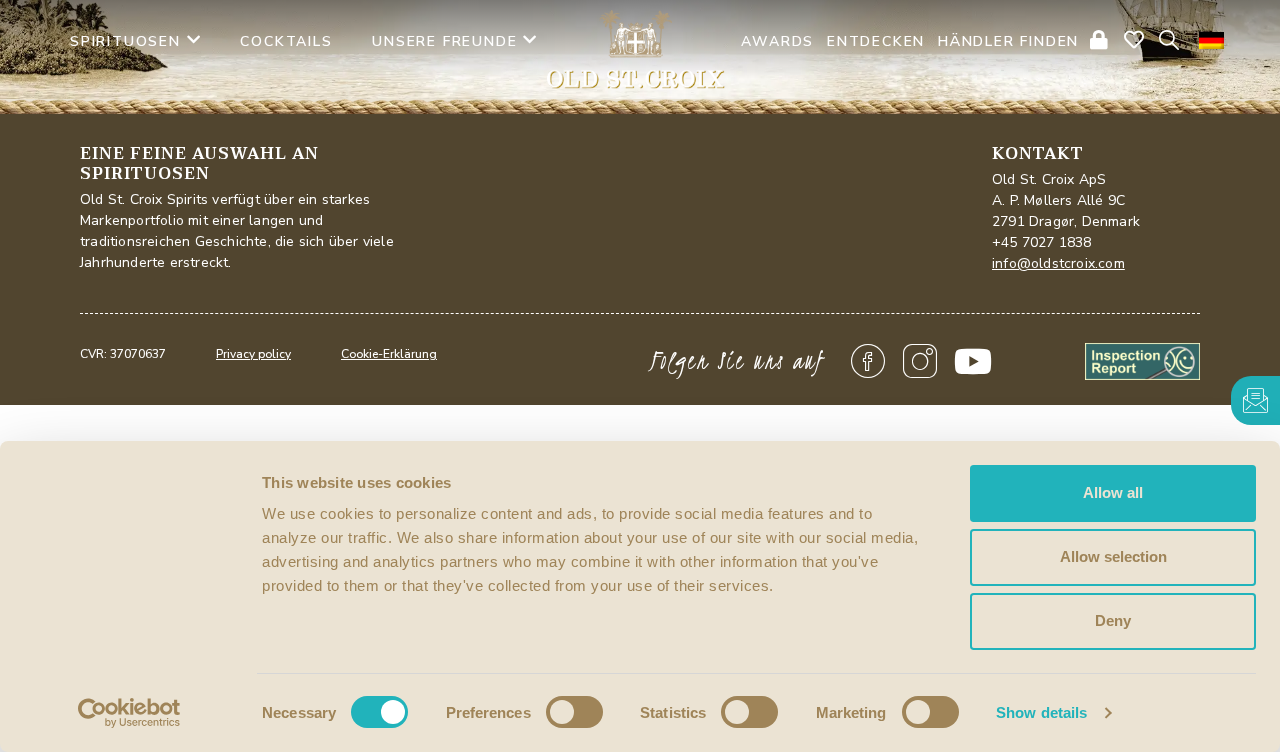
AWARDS (777, 41)
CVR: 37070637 (123, 354)
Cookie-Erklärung (389, 354)
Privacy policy (253, 354)
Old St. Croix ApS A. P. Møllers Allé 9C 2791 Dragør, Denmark (1066, 200)
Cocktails (286, 41)
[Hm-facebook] (868, 362)
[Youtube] (973, 362)
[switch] (574, 712)
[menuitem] (1211, 40)
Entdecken (876, 41)
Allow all (1113, 492)
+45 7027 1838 (1042, 242)
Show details (1041, 712)
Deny (1113, 620)
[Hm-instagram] (921, 362)
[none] (1211, 40)
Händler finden (1008, 41)
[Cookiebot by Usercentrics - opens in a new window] (129, 713)
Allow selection (1113, 556)
